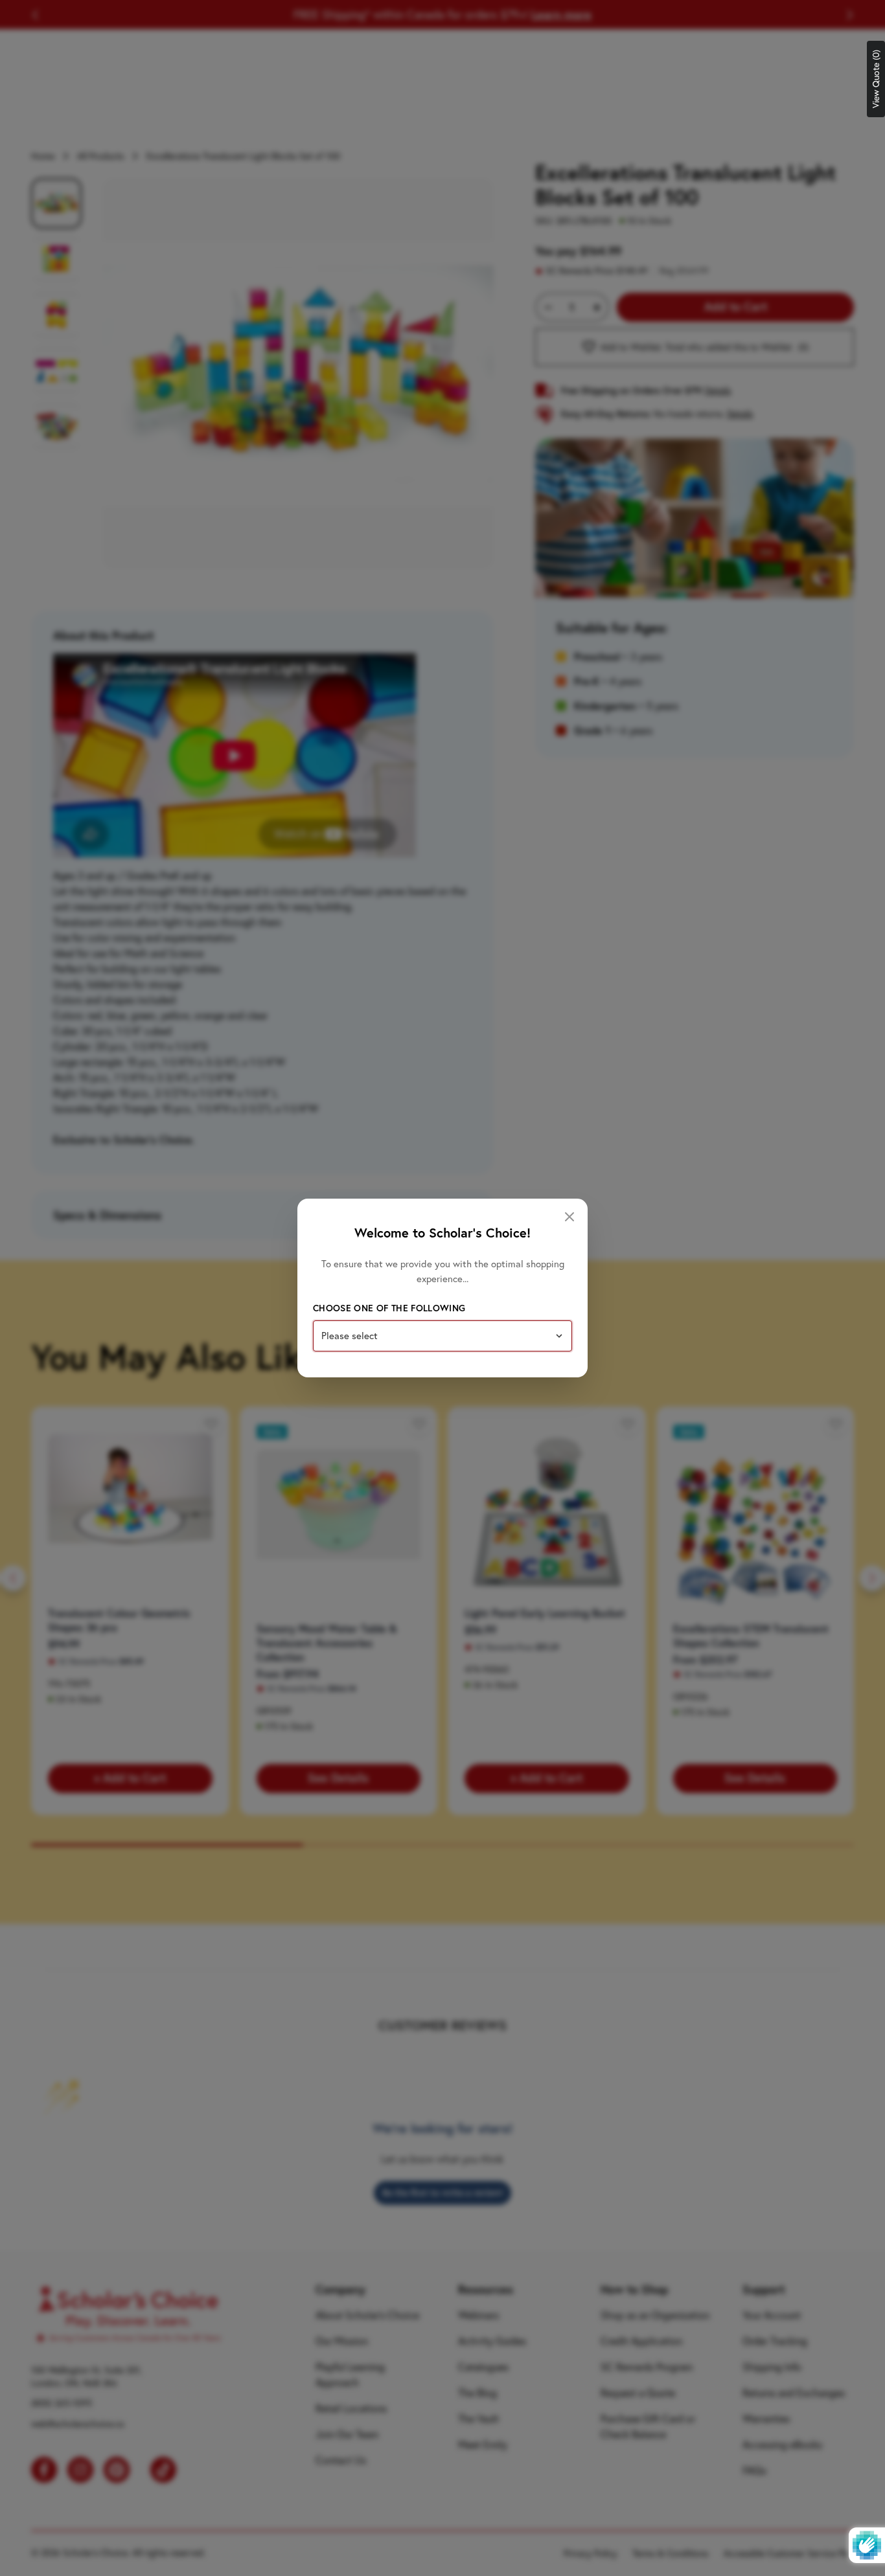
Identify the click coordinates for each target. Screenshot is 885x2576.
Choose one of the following (389, 1308)
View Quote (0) (876, 79)
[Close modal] (569, 1217)
